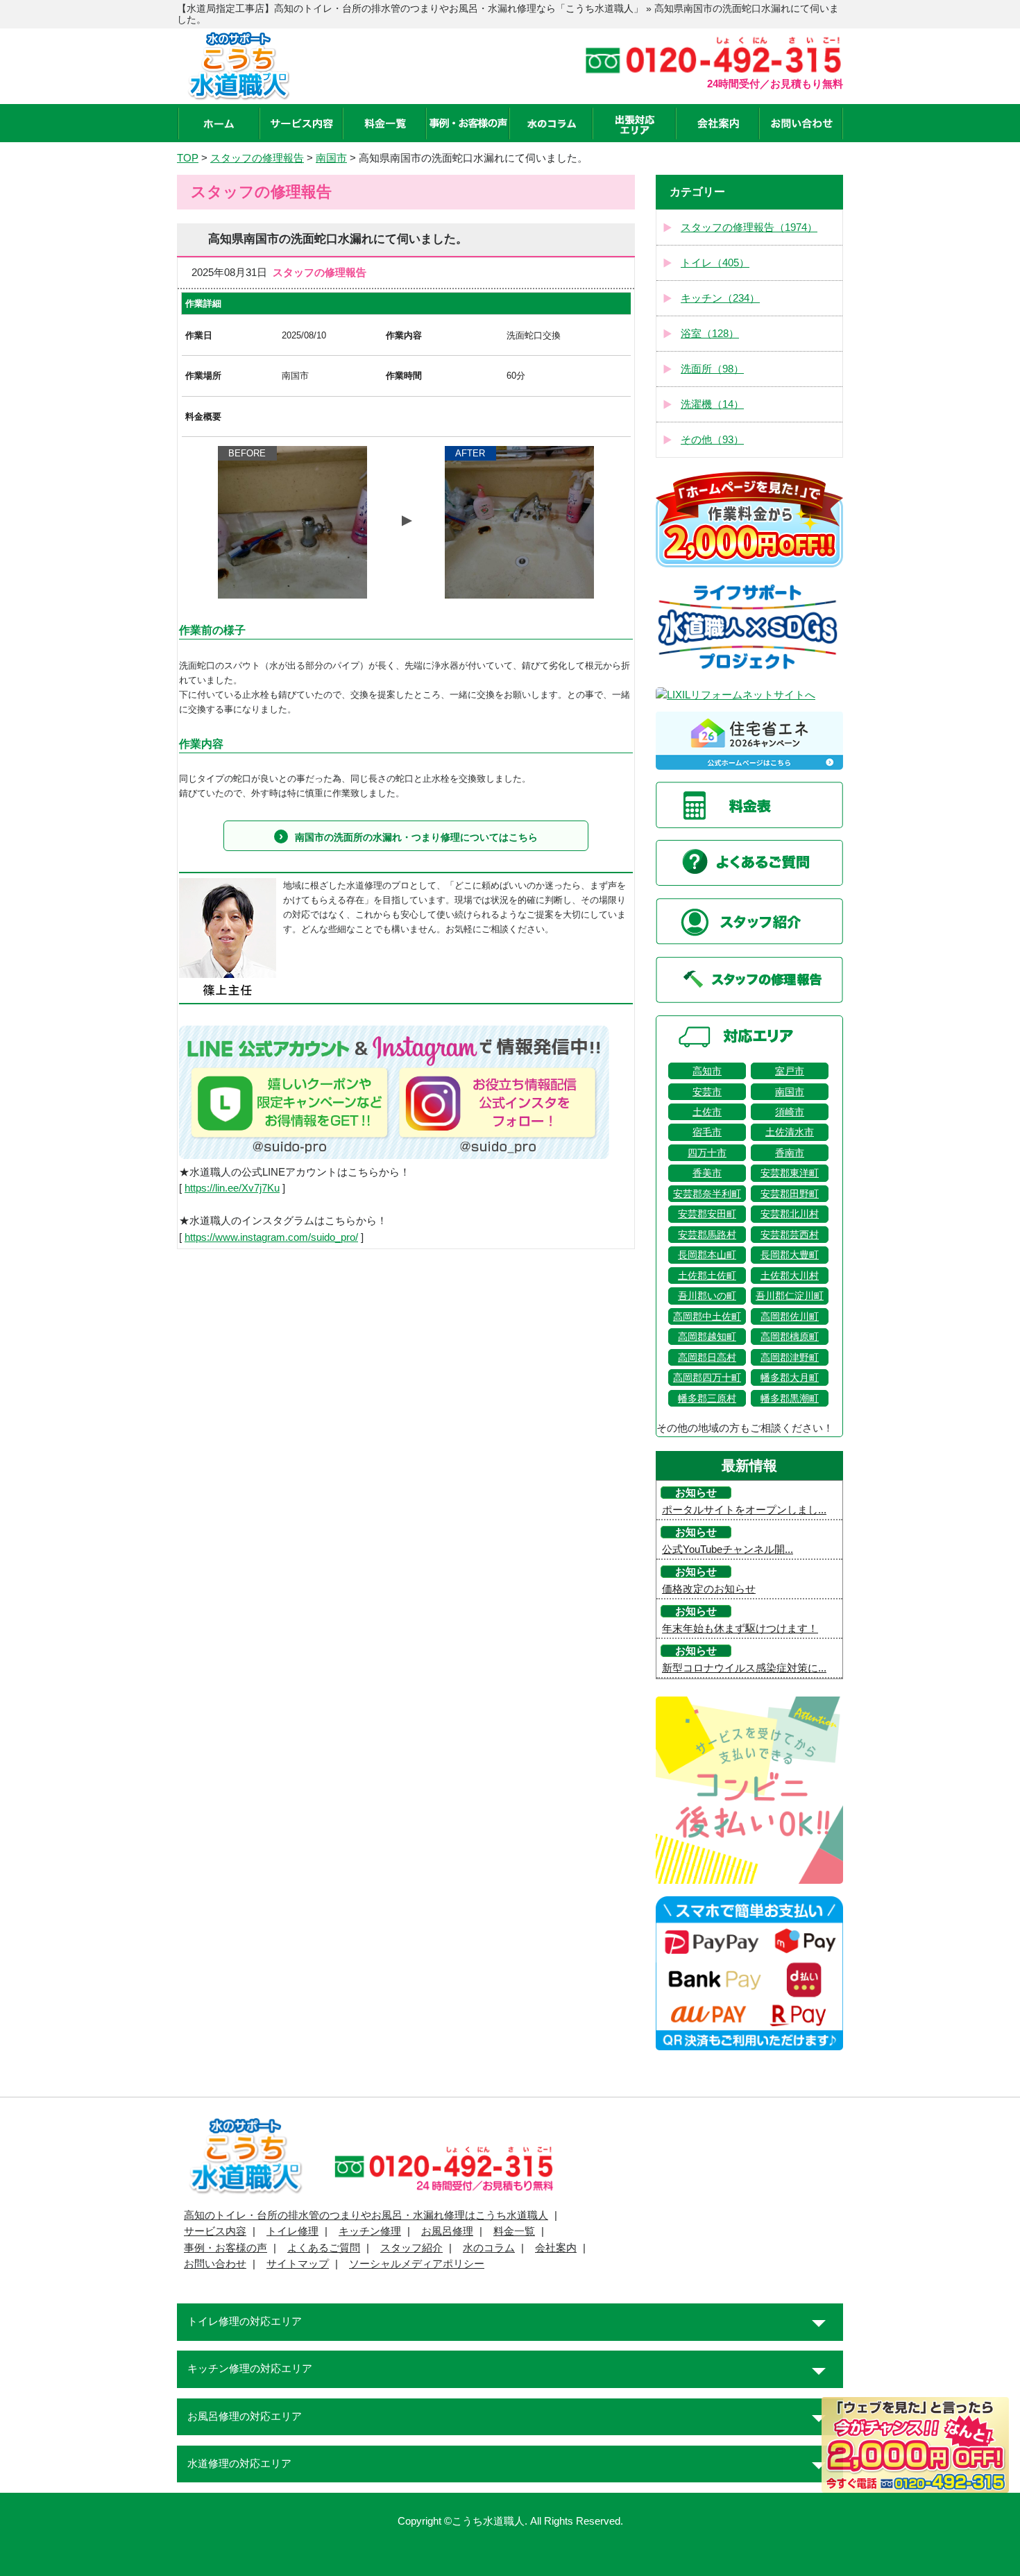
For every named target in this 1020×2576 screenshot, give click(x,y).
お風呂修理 (447, 2231)
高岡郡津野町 (790, 1357)
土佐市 (707, 1112)
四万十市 (707, 1153)
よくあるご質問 (324, 2248)
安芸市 (707, 1092)
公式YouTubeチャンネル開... (728, 1549)
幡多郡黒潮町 (790, 1398)
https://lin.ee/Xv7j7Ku (232, 1188)
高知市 (707, 1071)
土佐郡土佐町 (707, 1276)
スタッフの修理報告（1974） (749, 227)
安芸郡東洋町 (790, 1173)
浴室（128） (710, 334)
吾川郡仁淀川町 (790, 1296)
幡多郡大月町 (790, 1377)
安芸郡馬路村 (707, 1235)
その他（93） (712, 440)
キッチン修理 (370, 2231)
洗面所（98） (712, 369)
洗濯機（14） (712, 404)
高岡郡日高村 (707, 1357)
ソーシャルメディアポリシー (417, 2264)
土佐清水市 (790, 1132)
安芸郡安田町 (707, 1214)
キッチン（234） (720, 298)
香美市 (707, 1173)
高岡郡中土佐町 (707, 1316)
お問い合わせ (215, 2264)
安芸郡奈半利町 (707, 1194)
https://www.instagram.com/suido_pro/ (271, 1237)
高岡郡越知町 (707, 1337)
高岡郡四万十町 (707, 1377)
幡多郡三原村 (707, 1398)
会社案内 (556, 2248)
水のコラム (489, 2248)
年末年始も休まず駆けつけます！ (740, 1629)
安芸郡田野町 (790, 1194)
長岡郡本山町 (707, 1255)
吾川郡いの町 (707, 1296)
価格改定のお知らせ (709, 1589)
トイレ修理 (292, 2231)
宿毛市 (707, 1132)
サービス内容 (215, 2231)
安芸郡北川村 (790, 1214)
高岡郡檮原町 (790, 1337)
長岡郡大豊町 (790, 1255)
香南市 (790, 1153)
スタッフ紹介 (411, 2248)
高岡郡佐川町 (790, 1316)
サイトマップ (298, 2264)
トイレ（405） (715, 263)
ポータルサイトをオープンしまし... (744, 1510)
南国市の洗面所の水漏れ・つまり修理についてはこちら (416, 837)
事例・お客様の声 (226, 2248)
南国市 (790, 1092)
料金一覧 (514, 2231)
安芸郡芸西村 (790, 1235)
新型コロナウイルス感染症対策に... (744, 1668)
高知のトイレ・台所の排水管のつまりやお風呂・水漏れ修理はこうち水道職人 (366, 2215)
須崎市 (790, 1112)
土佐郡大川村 (790, 1276)
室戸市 (790, 1071)
